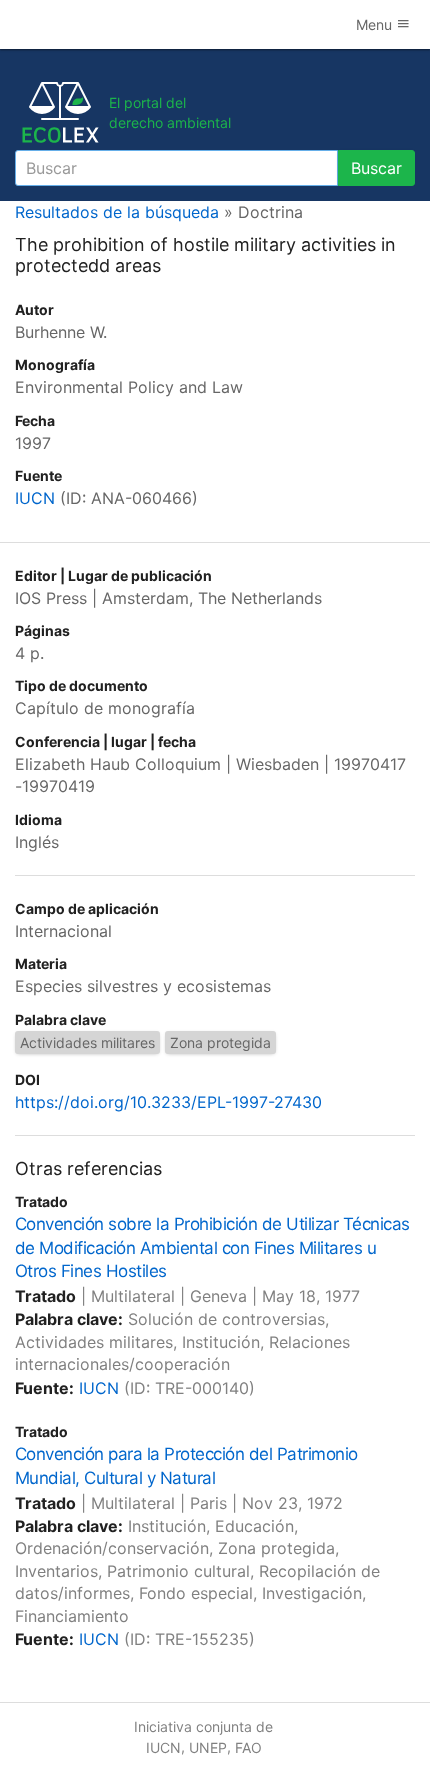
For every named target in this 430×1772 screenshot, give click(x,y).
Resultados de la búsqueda (117, 212)
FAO (248, 1747)
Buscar (376, 168)
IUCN (35, 498)
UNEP (208, 1747)
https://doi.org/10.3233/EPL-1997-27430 (168, 1102)
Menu (376, 24)
